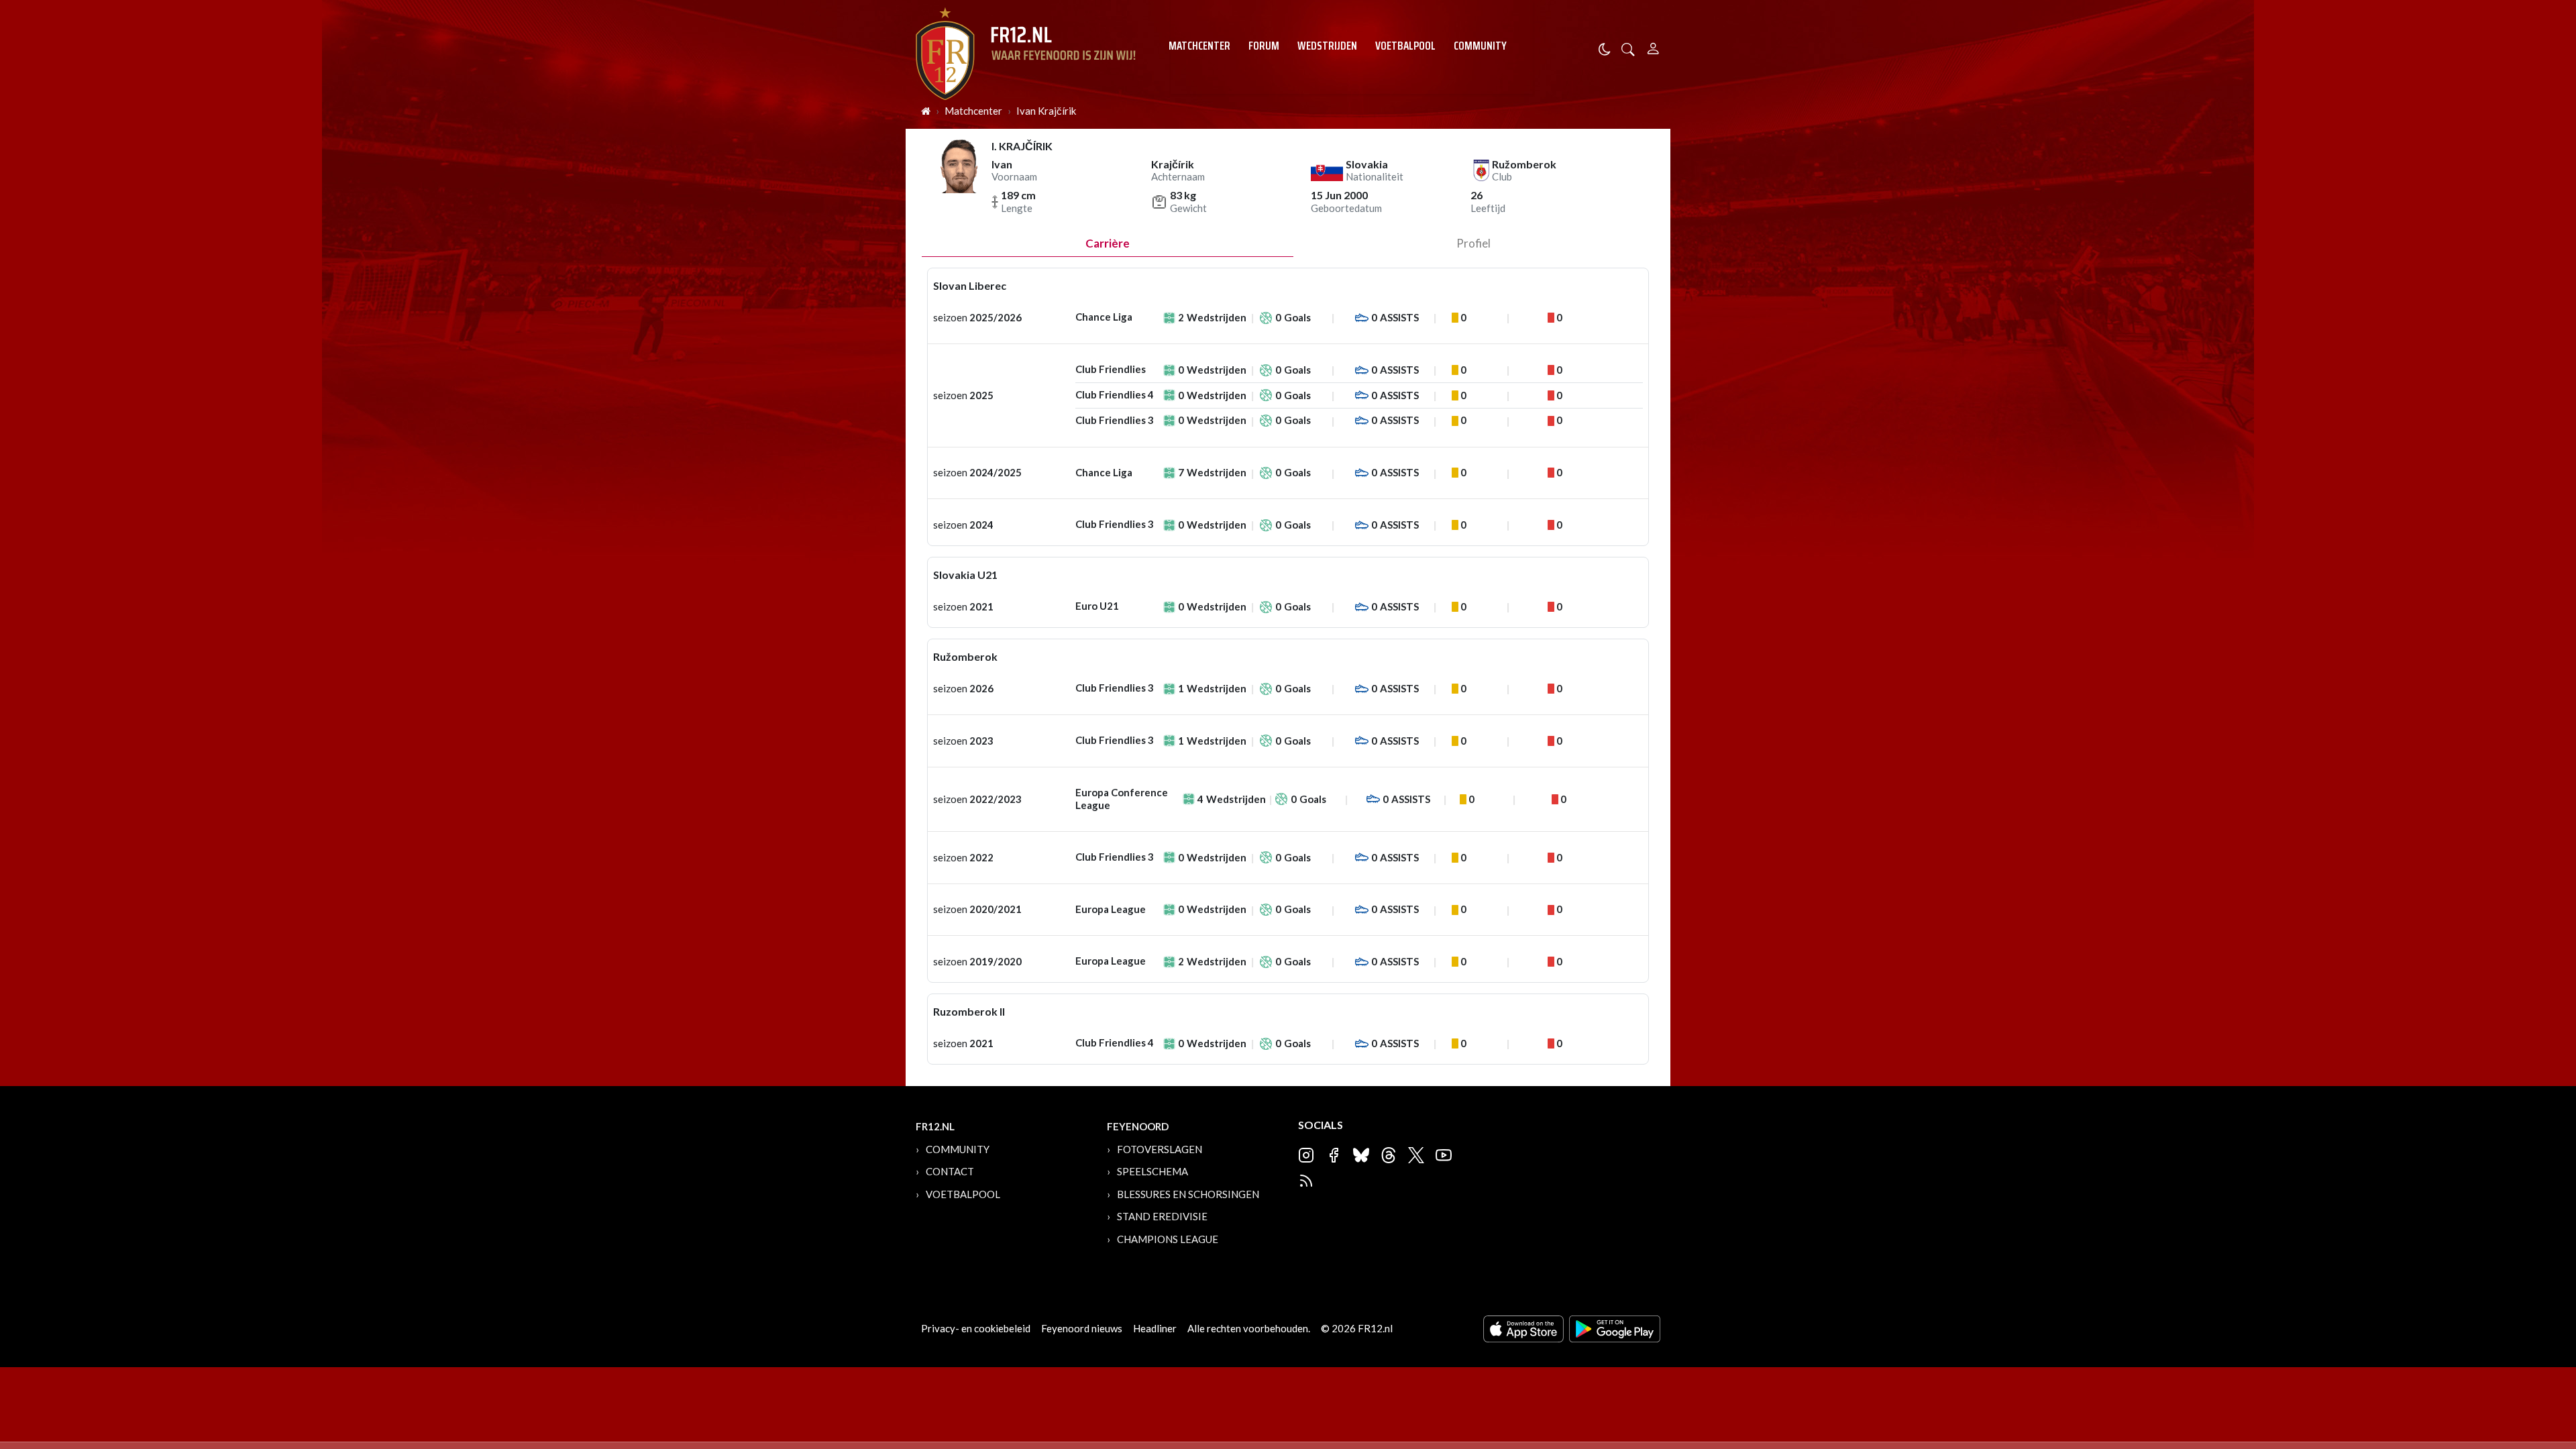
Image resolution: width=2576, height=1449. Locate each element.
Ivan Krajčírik (1046, 111)
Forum (1264, 46)
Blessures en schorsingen (1188, 1194)
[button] (1628, 48)
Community (1480, 46)
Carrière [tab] (1108, 243)
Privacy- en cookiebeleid (976, 1328)
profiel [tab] (1473, 243)
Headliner (1155, 1328)
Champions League (1168, 1239)
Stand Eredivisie (1162, 1216)
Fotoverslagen (1160, 1149)
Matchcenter (1199, 46)
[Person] (1653, 47)
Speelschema (1152, 1171)
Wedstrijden (1327, 46)
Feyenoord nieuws (1082, 1328)
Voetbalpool (1405, 46)
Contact (950, 1171)
